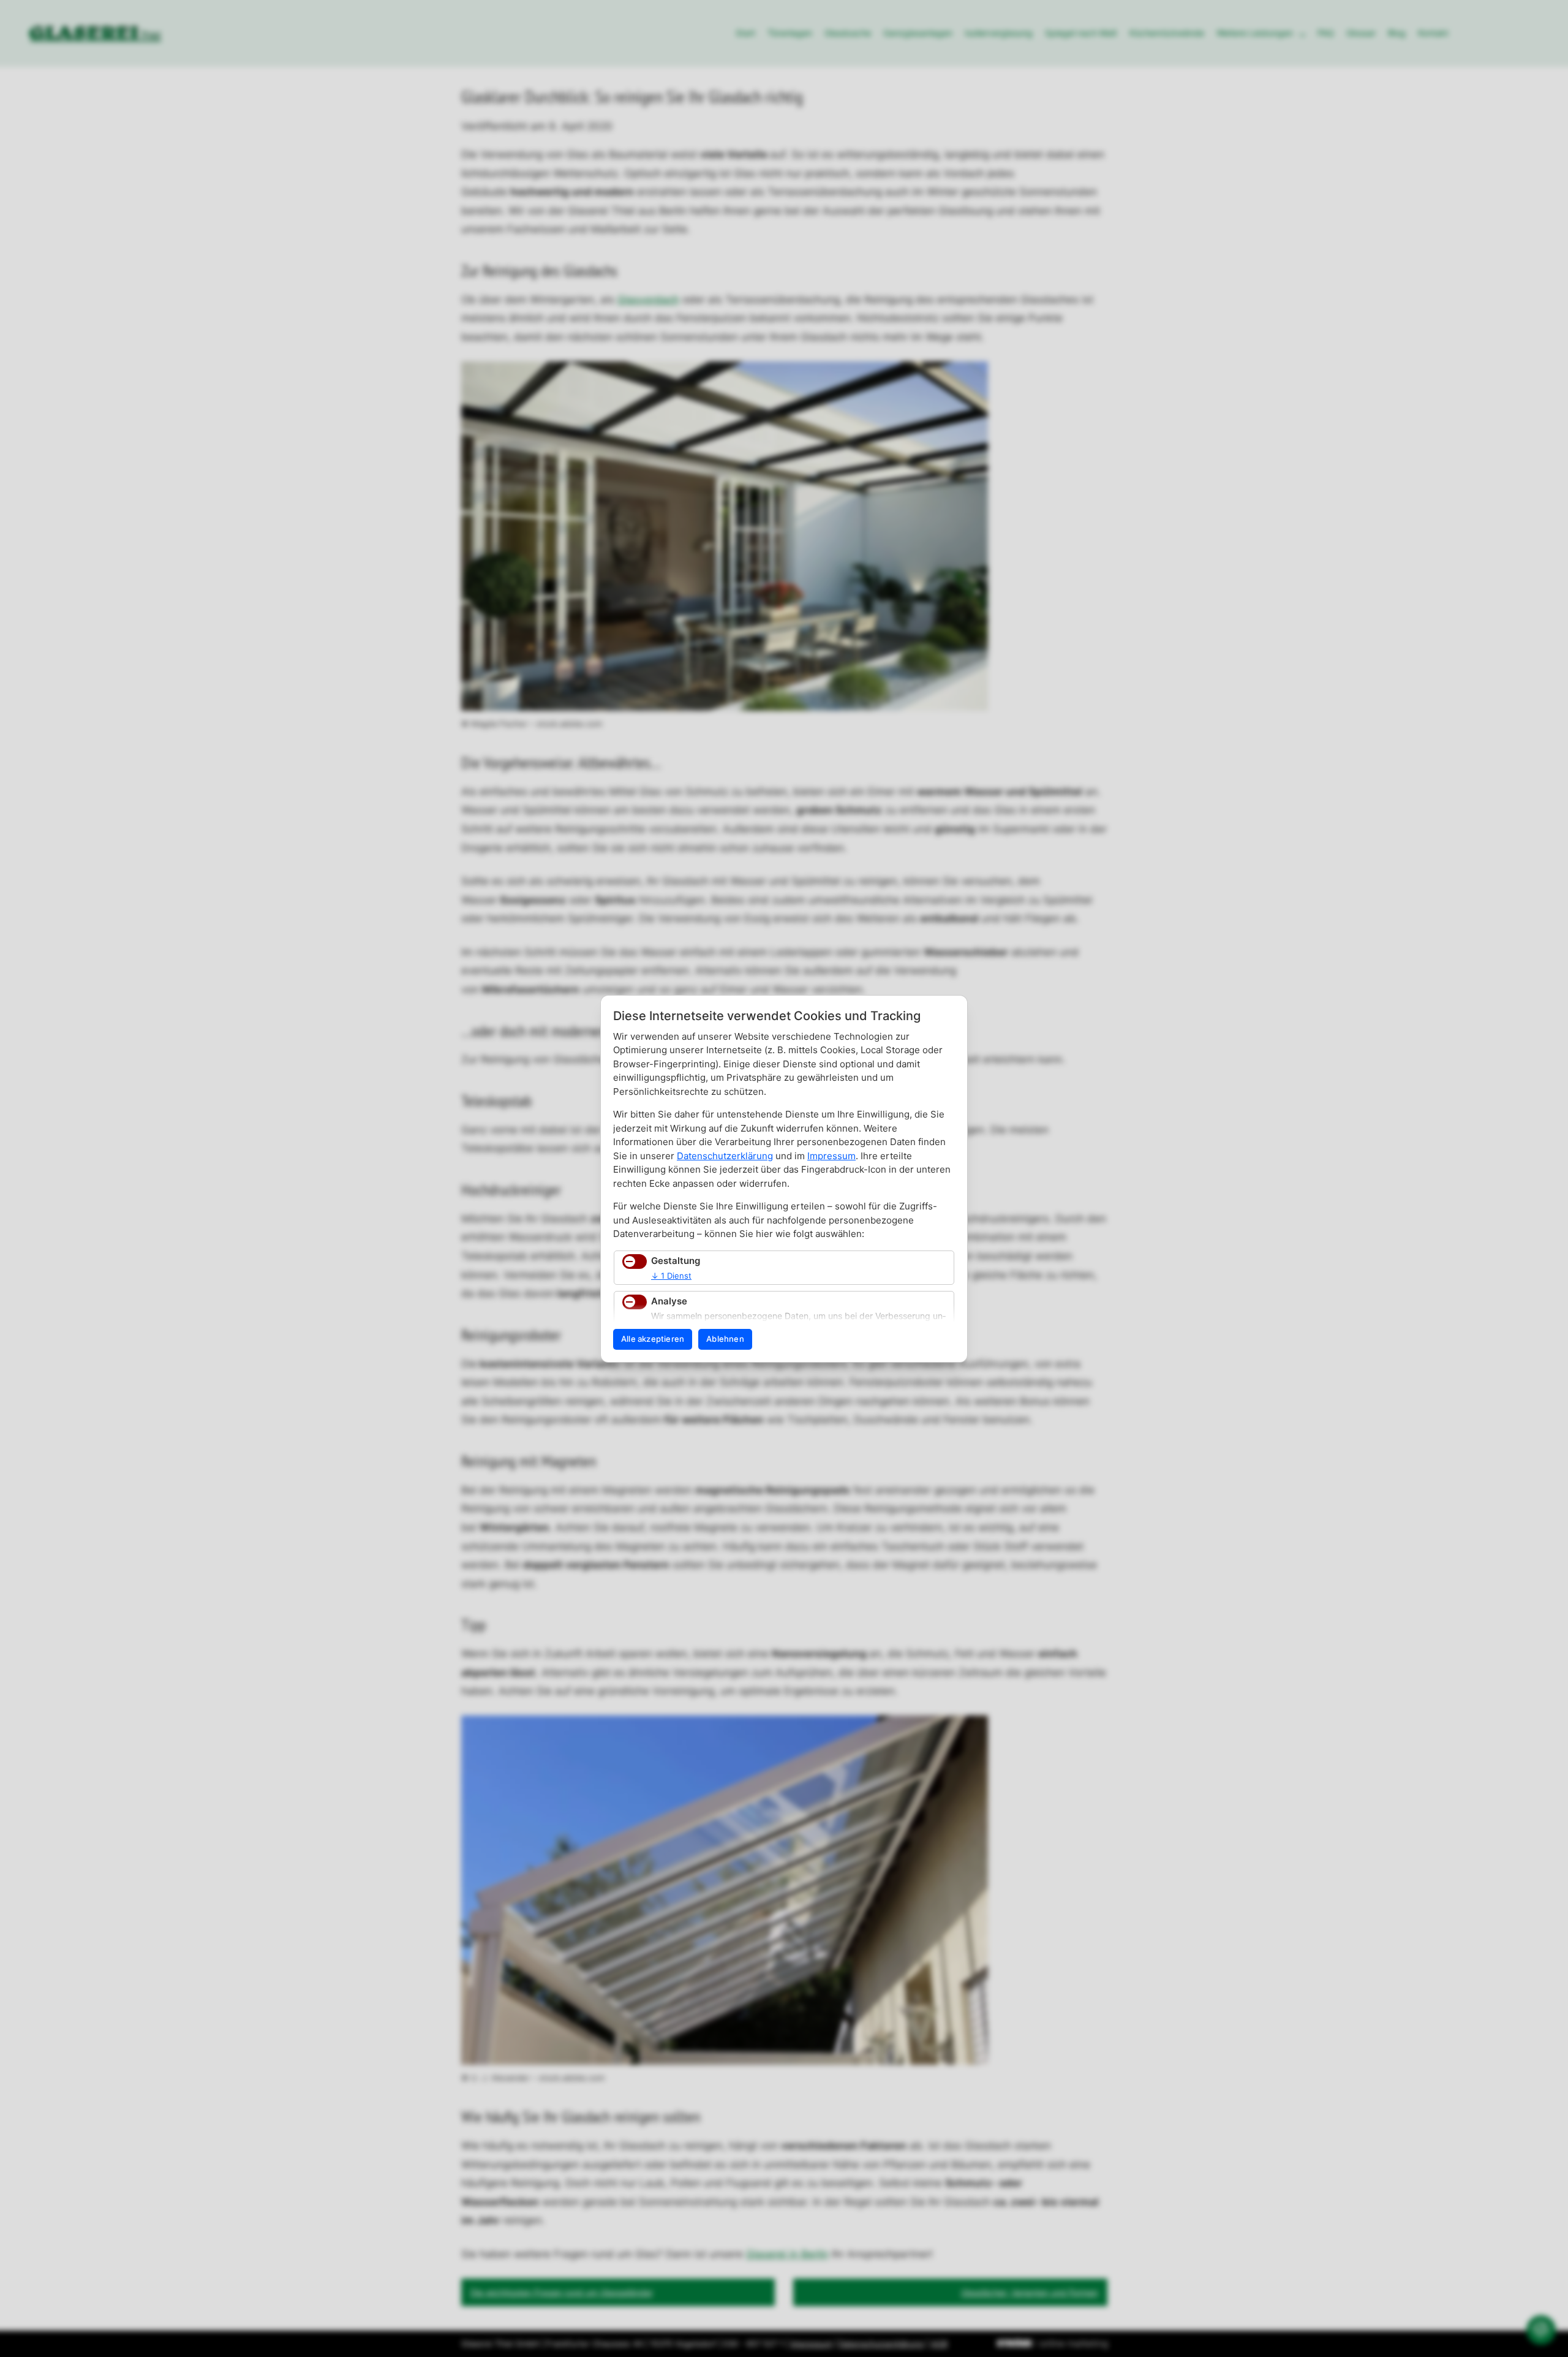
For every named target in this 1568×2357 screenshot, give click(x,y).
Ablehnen (725, 1339)
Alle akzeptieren (653, 1339)
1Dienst (671, 1276)
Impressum (831, 1156)
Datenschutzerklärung (725, 1156)
